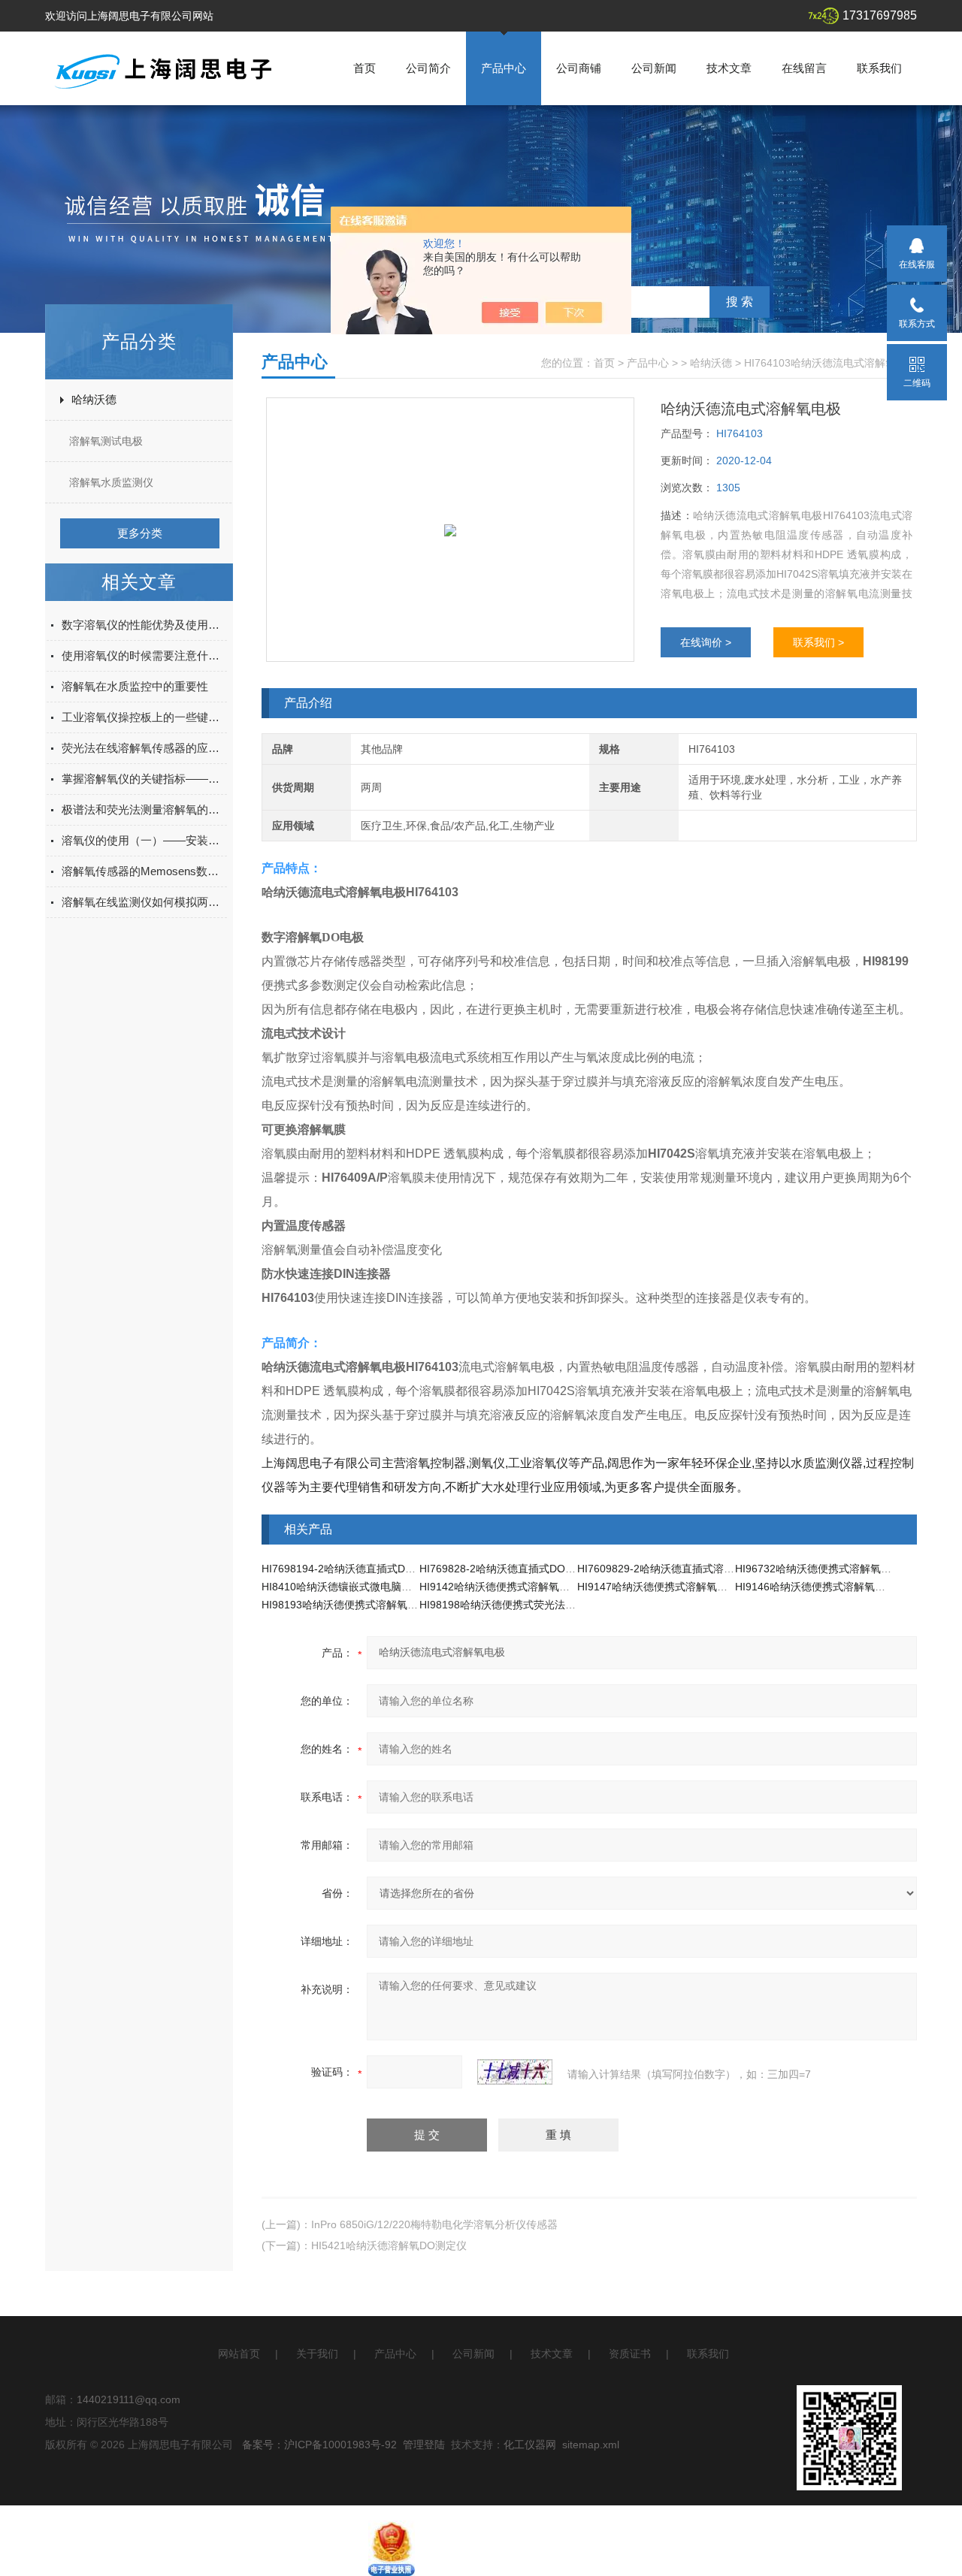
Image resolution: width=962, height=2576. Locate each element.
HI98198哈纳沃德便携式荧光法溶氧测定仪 (519, 1605)
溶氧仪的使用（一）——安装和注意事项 (144, 840)
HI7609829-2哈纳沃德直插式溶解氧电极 (672, 1569)
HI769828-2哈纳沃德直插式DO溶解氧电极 (519, 1569)
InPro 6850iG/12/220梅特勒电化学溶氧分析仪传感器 (434, 2224)
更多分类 (140, 533)
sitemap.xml (591, 2445)
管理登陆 (424, 2445)
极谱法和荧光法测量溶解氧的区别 (144, 809)
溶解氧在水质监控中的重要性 (135, 686)
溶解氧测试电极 (106, 441)
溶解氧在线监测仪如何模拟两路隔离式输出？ (144, 902)
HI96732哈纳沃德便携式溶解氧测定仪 (824, 1569)
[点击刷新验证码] (515, 2072)
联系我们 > (818, 642)
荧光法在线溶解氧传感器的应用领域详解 (144, 748)
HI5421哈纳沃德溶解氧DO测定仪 (389, 2245)
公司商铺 (579, 68)
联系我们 (879, 68)
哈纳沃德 (94, 399)
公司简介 (428, 68)
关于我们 (317, 2354)
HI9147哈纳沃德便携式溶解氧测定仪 (663, 1587)
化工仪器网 (530, 2445)
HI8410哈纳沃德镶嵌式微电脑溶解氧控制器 (363, 1587)
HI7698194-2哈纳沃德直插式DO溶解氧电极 (364, 1569)
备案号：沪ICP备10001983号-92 (319, 2445)
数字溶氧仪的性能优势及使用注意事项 (144, 625)
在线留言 (804, 68)
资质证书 (630, 2354)
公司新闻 (654, 68)
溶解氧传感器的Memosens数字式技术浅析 (144, 871)
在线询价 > (706, 642)
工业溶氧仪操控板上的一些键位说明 (144, 717)
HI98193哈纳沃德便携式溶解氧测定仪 (350, 1605)
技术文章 (729, 68)
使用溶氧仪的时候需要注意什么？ (144, 655)
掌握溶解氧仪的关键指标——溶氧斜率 (144, 779)
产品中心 (504, 68)
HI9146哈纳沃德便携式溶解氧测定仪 (821, 1587)
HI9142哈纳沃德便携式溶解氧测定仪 (505, 1587)
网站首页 (239, 2354)
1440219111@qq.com (129, 2399)
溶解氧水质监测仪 (111, 482)
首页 (365, 68)
